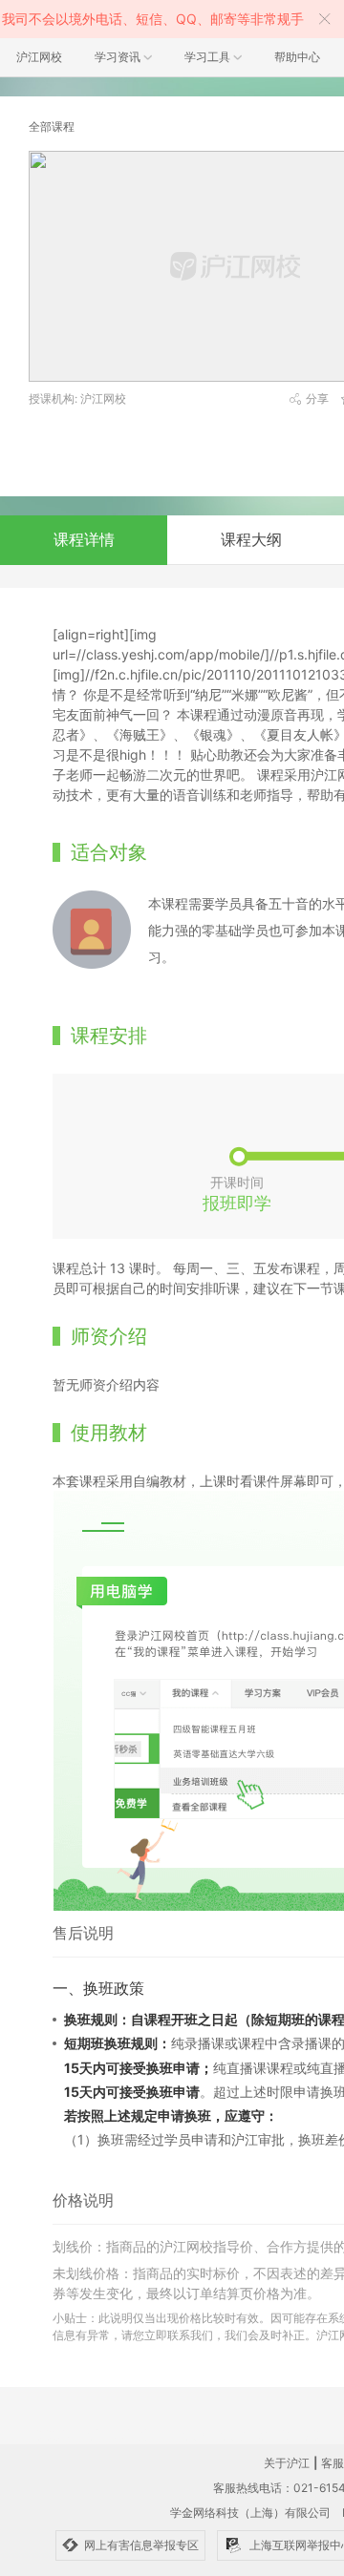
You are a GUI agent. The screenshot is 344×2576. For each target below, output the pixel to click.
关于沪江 (287, 2463)
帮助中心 (297, 57)
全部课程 (52, 126)
